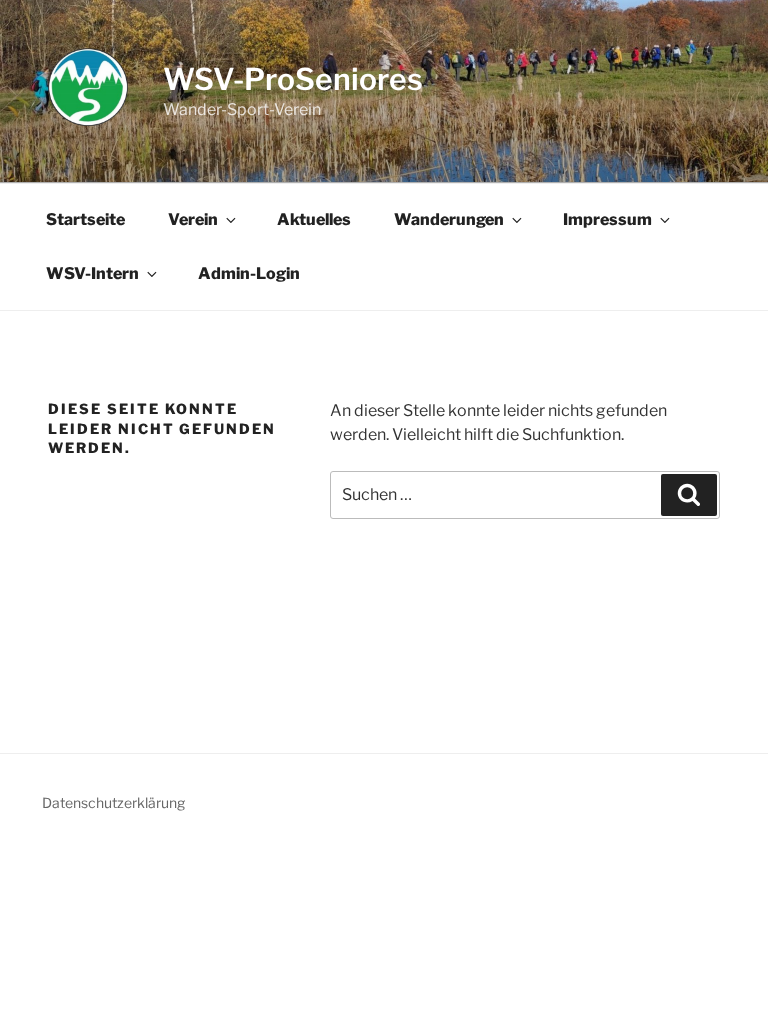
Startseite (85, 219)
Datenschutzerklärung (113, 802)
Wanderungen (449, 219)
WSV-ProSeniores (293, 79)
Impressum (607, 219)
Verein (193, 219)
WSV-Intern (92, 273)
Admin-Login (249, 273)
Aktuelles (314, 219)
